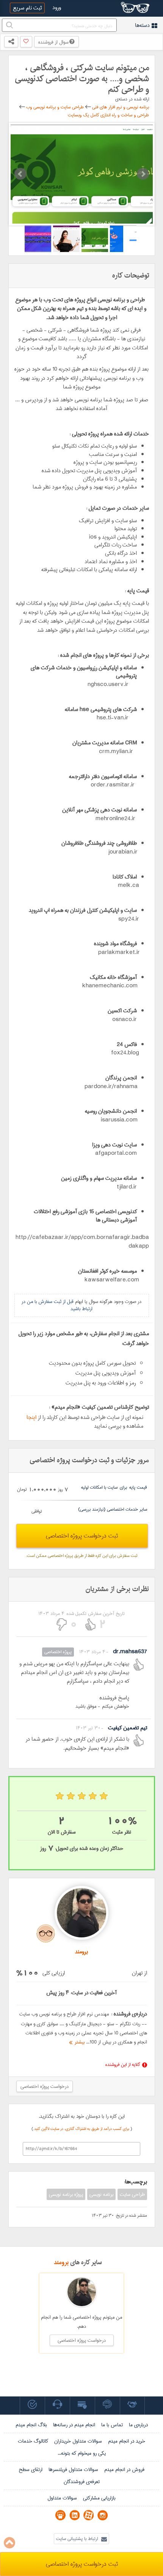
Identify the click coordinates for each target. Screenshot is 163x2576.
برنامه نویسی (101, 2194)
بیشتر (78, 2042)
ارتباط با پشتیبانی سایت (78, 2539)
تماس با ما (112, 2425)
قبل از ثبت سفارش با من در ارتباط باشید (57, 1305)
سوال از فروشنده (54, 42)
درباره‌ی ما (138, 2425)
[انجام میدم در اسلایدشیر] (60, 2515)
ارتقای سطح (31, 2470)
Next (143, 174)
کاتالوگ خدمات (33, 2441)
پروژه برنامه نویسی (66, 2194)
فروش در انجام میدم (124, 2470)
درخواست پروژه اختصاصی (45, 2086)
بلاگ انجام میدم (31, 2425)
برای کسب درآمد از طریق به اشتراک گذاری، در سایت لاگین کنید (82, 2129)
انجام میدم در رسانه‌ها (74, 2425)
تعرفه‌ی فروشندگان (82, 2482)
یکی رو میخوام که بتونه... (82, 2453)
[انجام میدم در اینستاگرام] (103, 2515)
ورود (57, 8)
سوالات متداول (62, 2498)
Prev (20, 174)
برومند (61, 2262)
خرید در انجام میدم (127, 2441)
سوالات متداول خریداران (78, 2441)
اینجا (31, 1417)
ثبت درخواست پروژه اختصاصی (82, 1536)
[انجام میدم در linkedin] (74, 2515)
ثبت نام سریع (27, 8)
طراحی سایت (132, 2194)
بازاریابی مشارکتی (99, 2498)
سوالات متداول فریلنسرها (73, 2470)
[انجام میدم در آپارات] (89, 2515)
